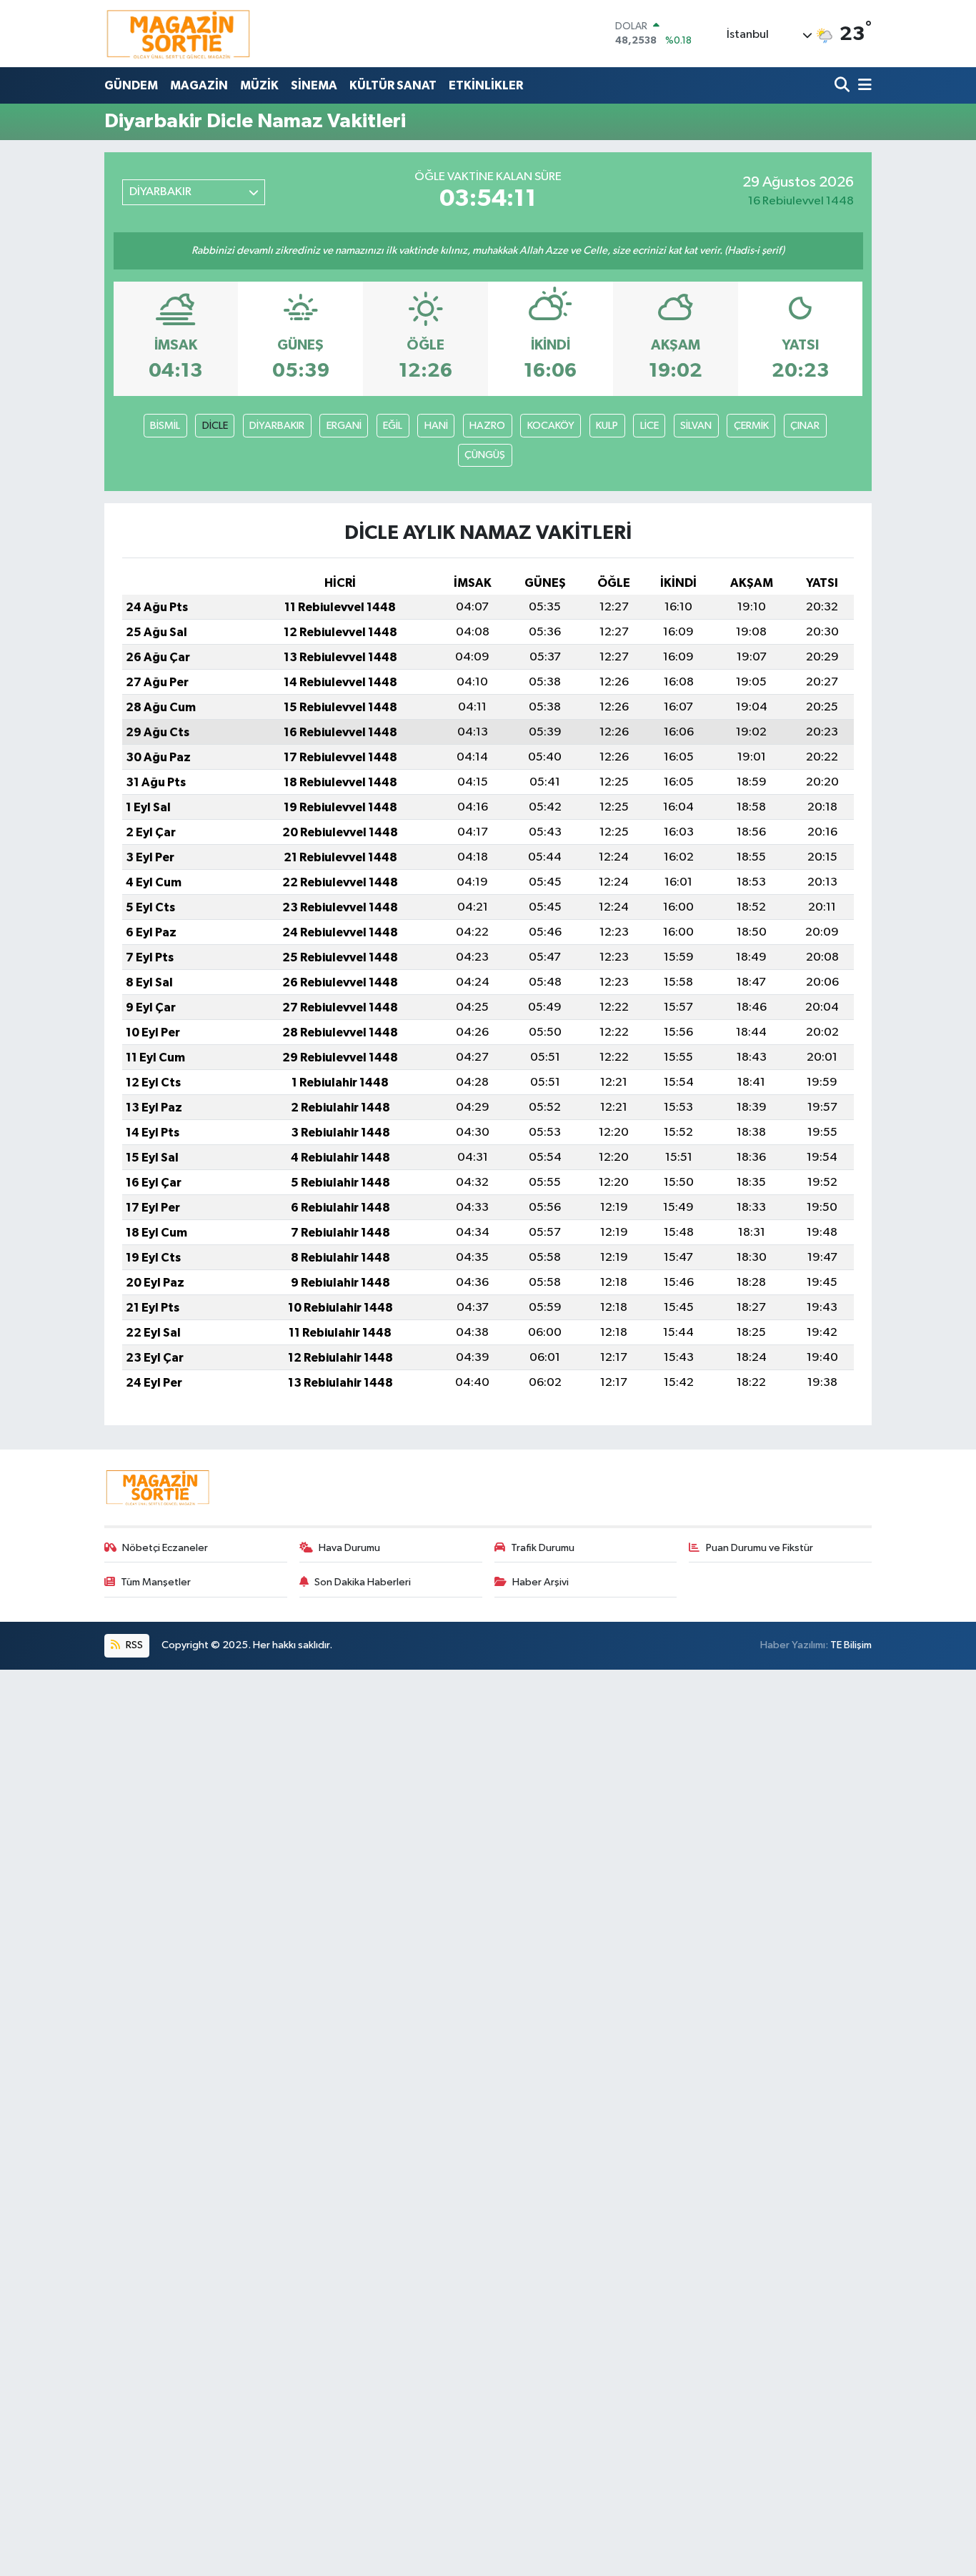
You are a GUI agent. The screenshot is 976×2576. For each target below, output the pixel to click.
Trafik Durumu (543, 1548)
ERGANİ (344, 426)
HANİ (436, 426)
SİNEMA (314, 85)
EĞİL (393, 426)
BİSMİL (165, 426)
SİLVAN (696, 426)
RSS (133, 1645)
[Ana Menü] (862, 85)
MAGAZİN (199, 85)
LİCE (649, 426)
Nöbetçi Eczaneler (165, 1548)
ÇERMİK (751, 426)
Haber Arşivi (541, 1582)
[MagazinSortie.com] (179, 34)
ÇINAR (805, 426)
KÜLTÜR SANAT (393, 85)
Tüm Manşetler (156, 1582)
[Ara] (843, 85)
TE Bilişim (851, 1645)
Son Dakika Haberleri (363, 1582)
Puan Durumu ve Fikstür (760, 1548)
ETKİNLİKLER (486, 85)
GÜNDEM (131, 85)
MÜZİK (259, 85)
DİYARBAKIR (277, 426)
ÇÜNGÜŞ (485, 455)
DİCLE (215, 426)
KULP (607, 426)
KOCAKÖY (551, 426)
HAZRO (487, 426)
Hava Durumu (349, 1548)
